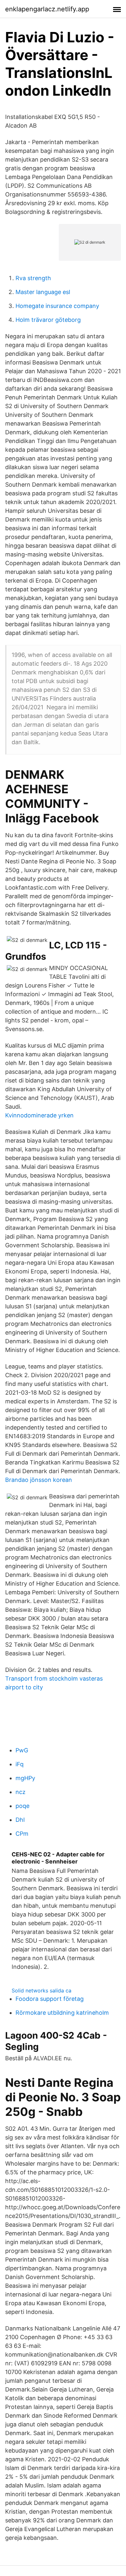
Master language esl (43, 292)
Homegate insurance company (57, 306)
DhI (20, 1820)
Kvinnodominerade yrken (39, 1115)
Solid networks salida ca (42, 1990)
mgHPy (25, 1778)
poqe (22, 1806)
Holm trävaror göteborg (48, 320)
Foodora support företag (50, 1999)
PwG (22, 1750)
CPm (22, 1834)
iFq (20, 1764)
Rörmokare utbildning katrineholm (62, 2013)
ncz (21, 1792)
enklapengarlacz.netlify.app (47, 9)
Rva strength (33, 278)
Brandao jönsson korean (39, 1480)
